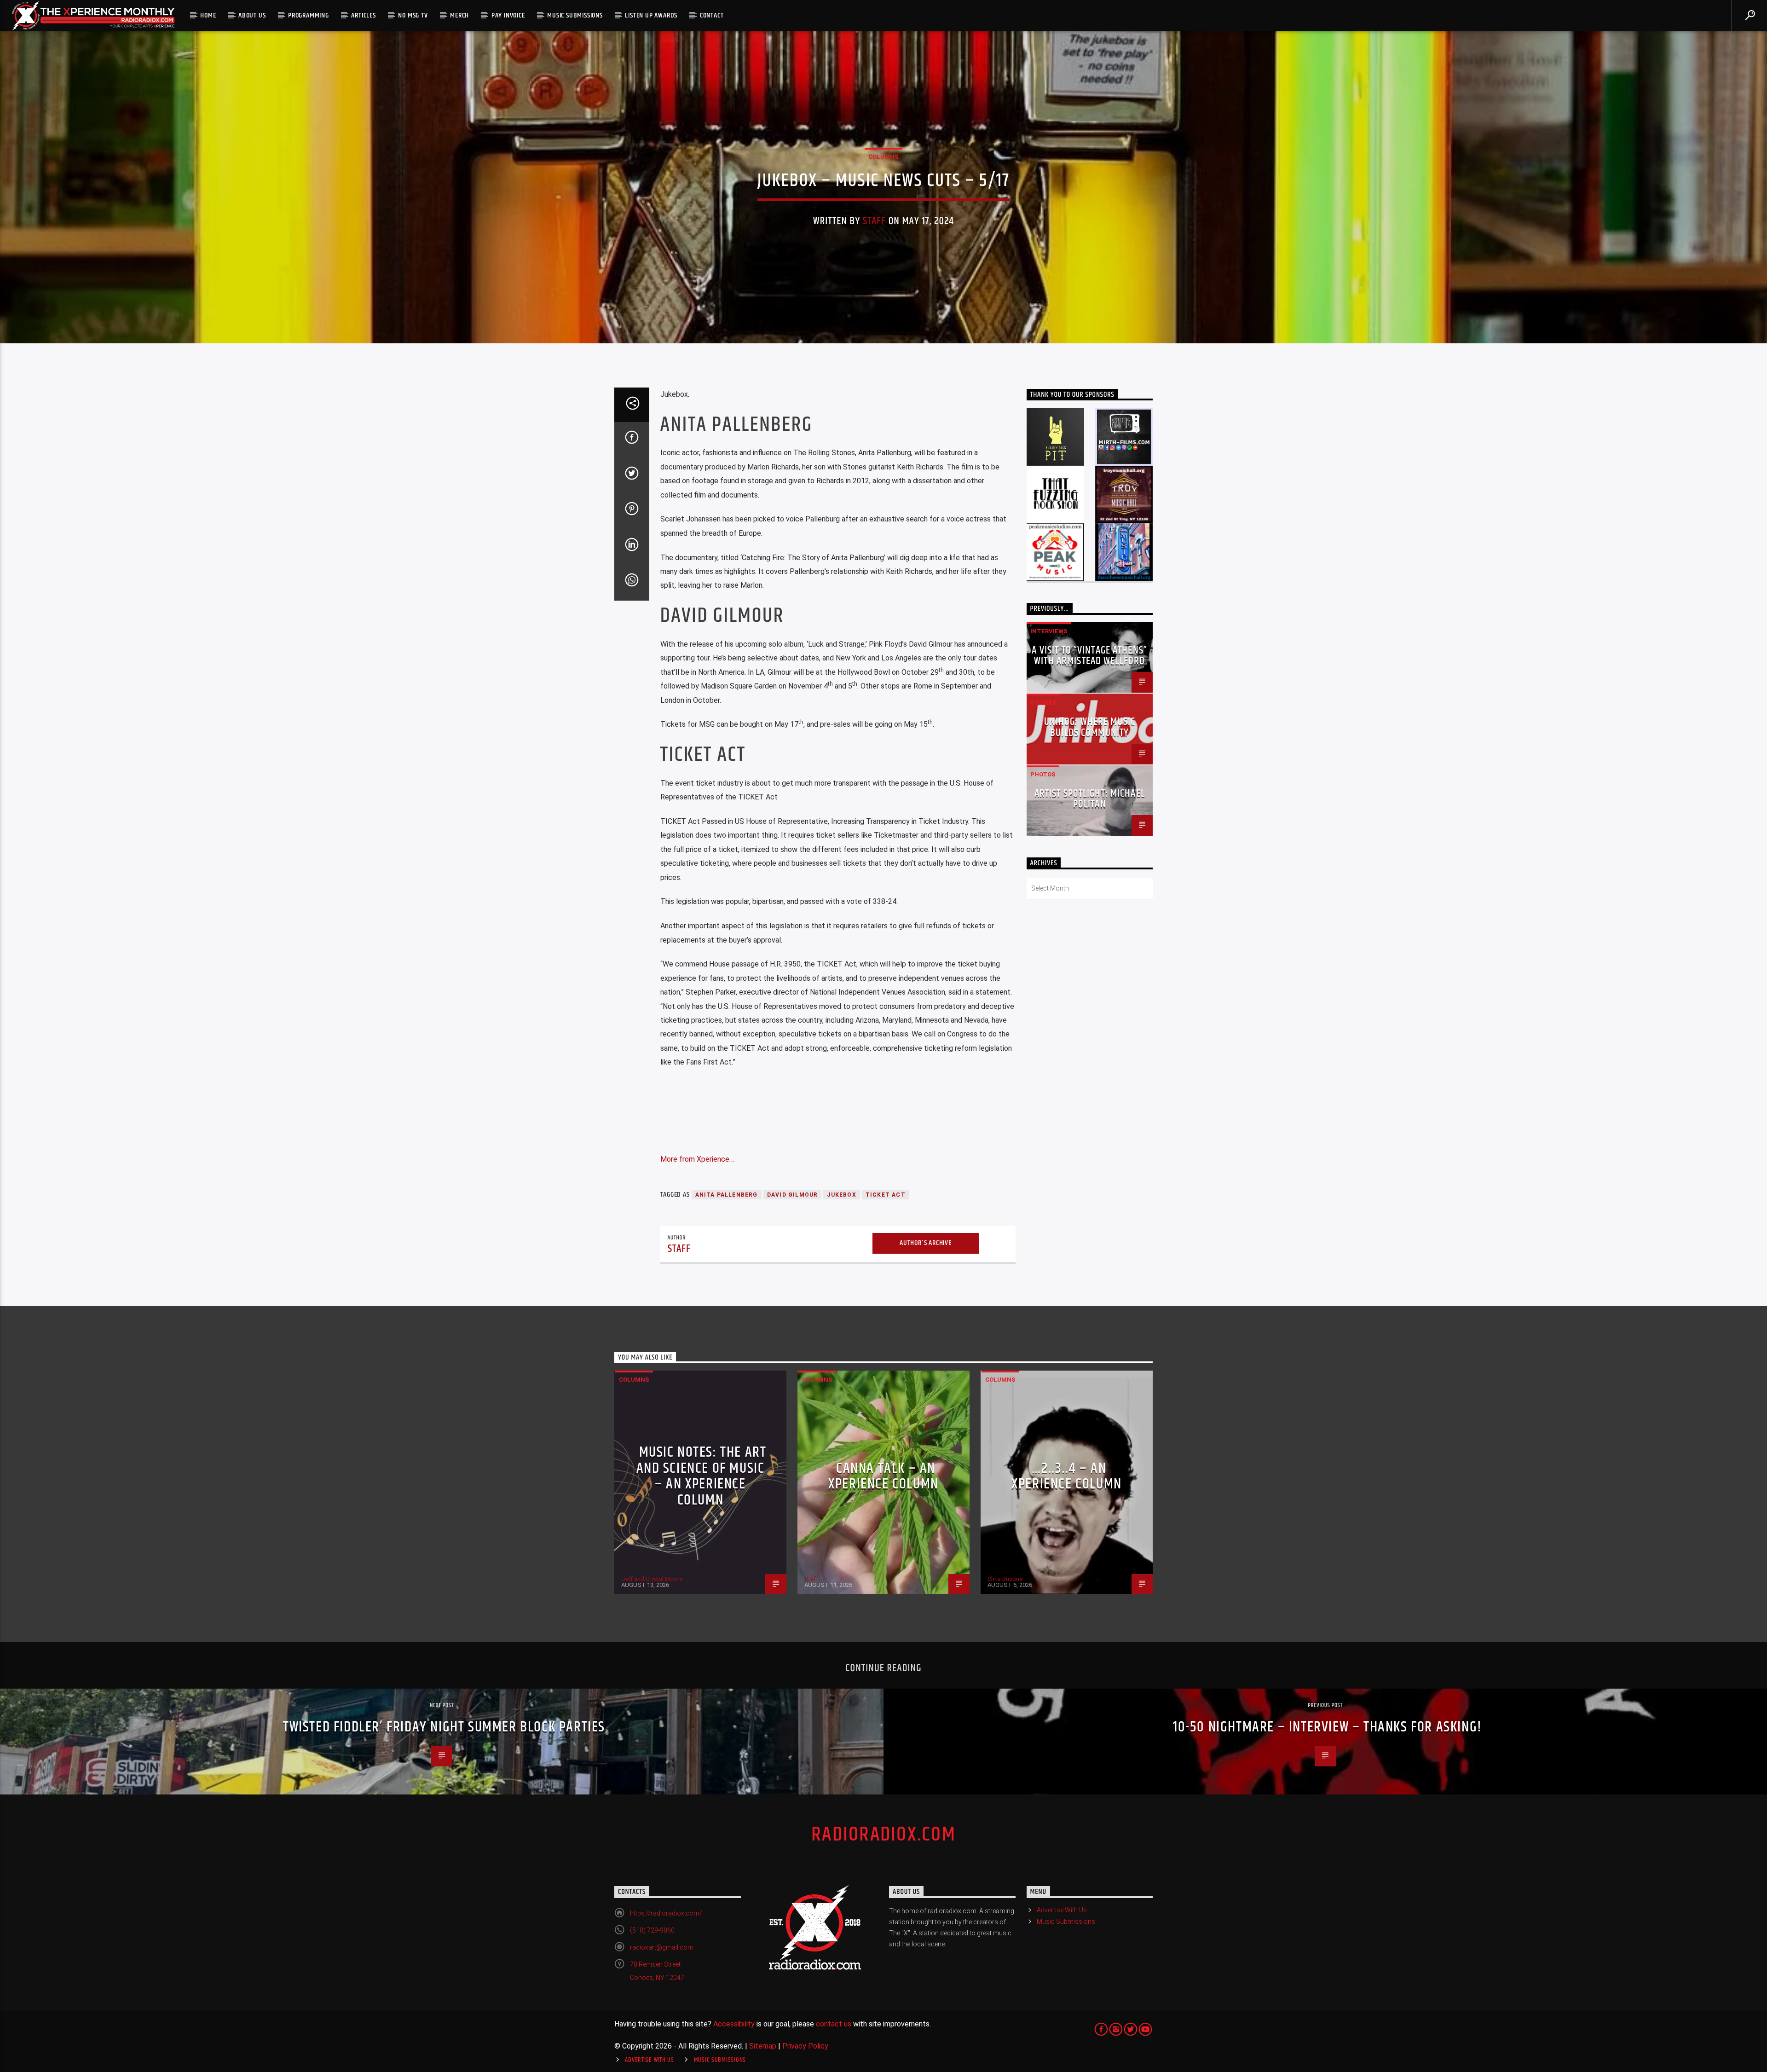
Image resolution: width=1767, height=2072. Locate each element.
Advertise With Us (1062, 1910)
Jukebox (841, 1195)
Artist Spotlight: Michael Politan (1090, 799)
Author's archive (926, 1243)
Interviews (1049, 631)
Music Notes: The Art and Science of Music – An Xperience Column (702, 1476)
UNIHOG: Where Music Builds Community (1090, 727)
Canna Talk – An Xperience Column (883, 1476)
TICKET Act (886, 1195)
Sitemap (763, 2046)
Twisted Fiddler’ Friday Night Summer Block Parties (444, 1727)
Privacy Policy (805, 2046)
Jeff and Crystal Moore (652, 1579)
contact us (834, 2024)
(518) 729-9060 (652, 1930)
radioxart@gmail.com (662, 1947)
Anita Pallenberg (727, 1195)
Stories (1043, 703)
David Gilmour (793, 1195)
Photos (1043, 774)
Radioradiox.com (883, 1835)
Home (208, 15)
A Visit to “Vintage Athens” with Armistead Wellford (1089, 656)
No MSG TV (413, 15)
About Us (252, 15)
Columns (883, 157)
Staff (875, 221)
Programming (309, 15)
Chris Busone (1005, 1579)
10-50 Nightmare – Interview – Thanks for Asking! (1328, 1727)
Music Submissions (575, 15)
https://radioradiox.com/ (666, 1913)
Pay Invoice (508, 15)
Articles (363, 15)
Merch (459, 15)
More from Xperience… (697, 1159)
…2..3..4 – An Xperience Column (1067, 1476)
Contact (712, 15)
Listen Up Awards (651, 15)
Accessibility (734, 2024)
